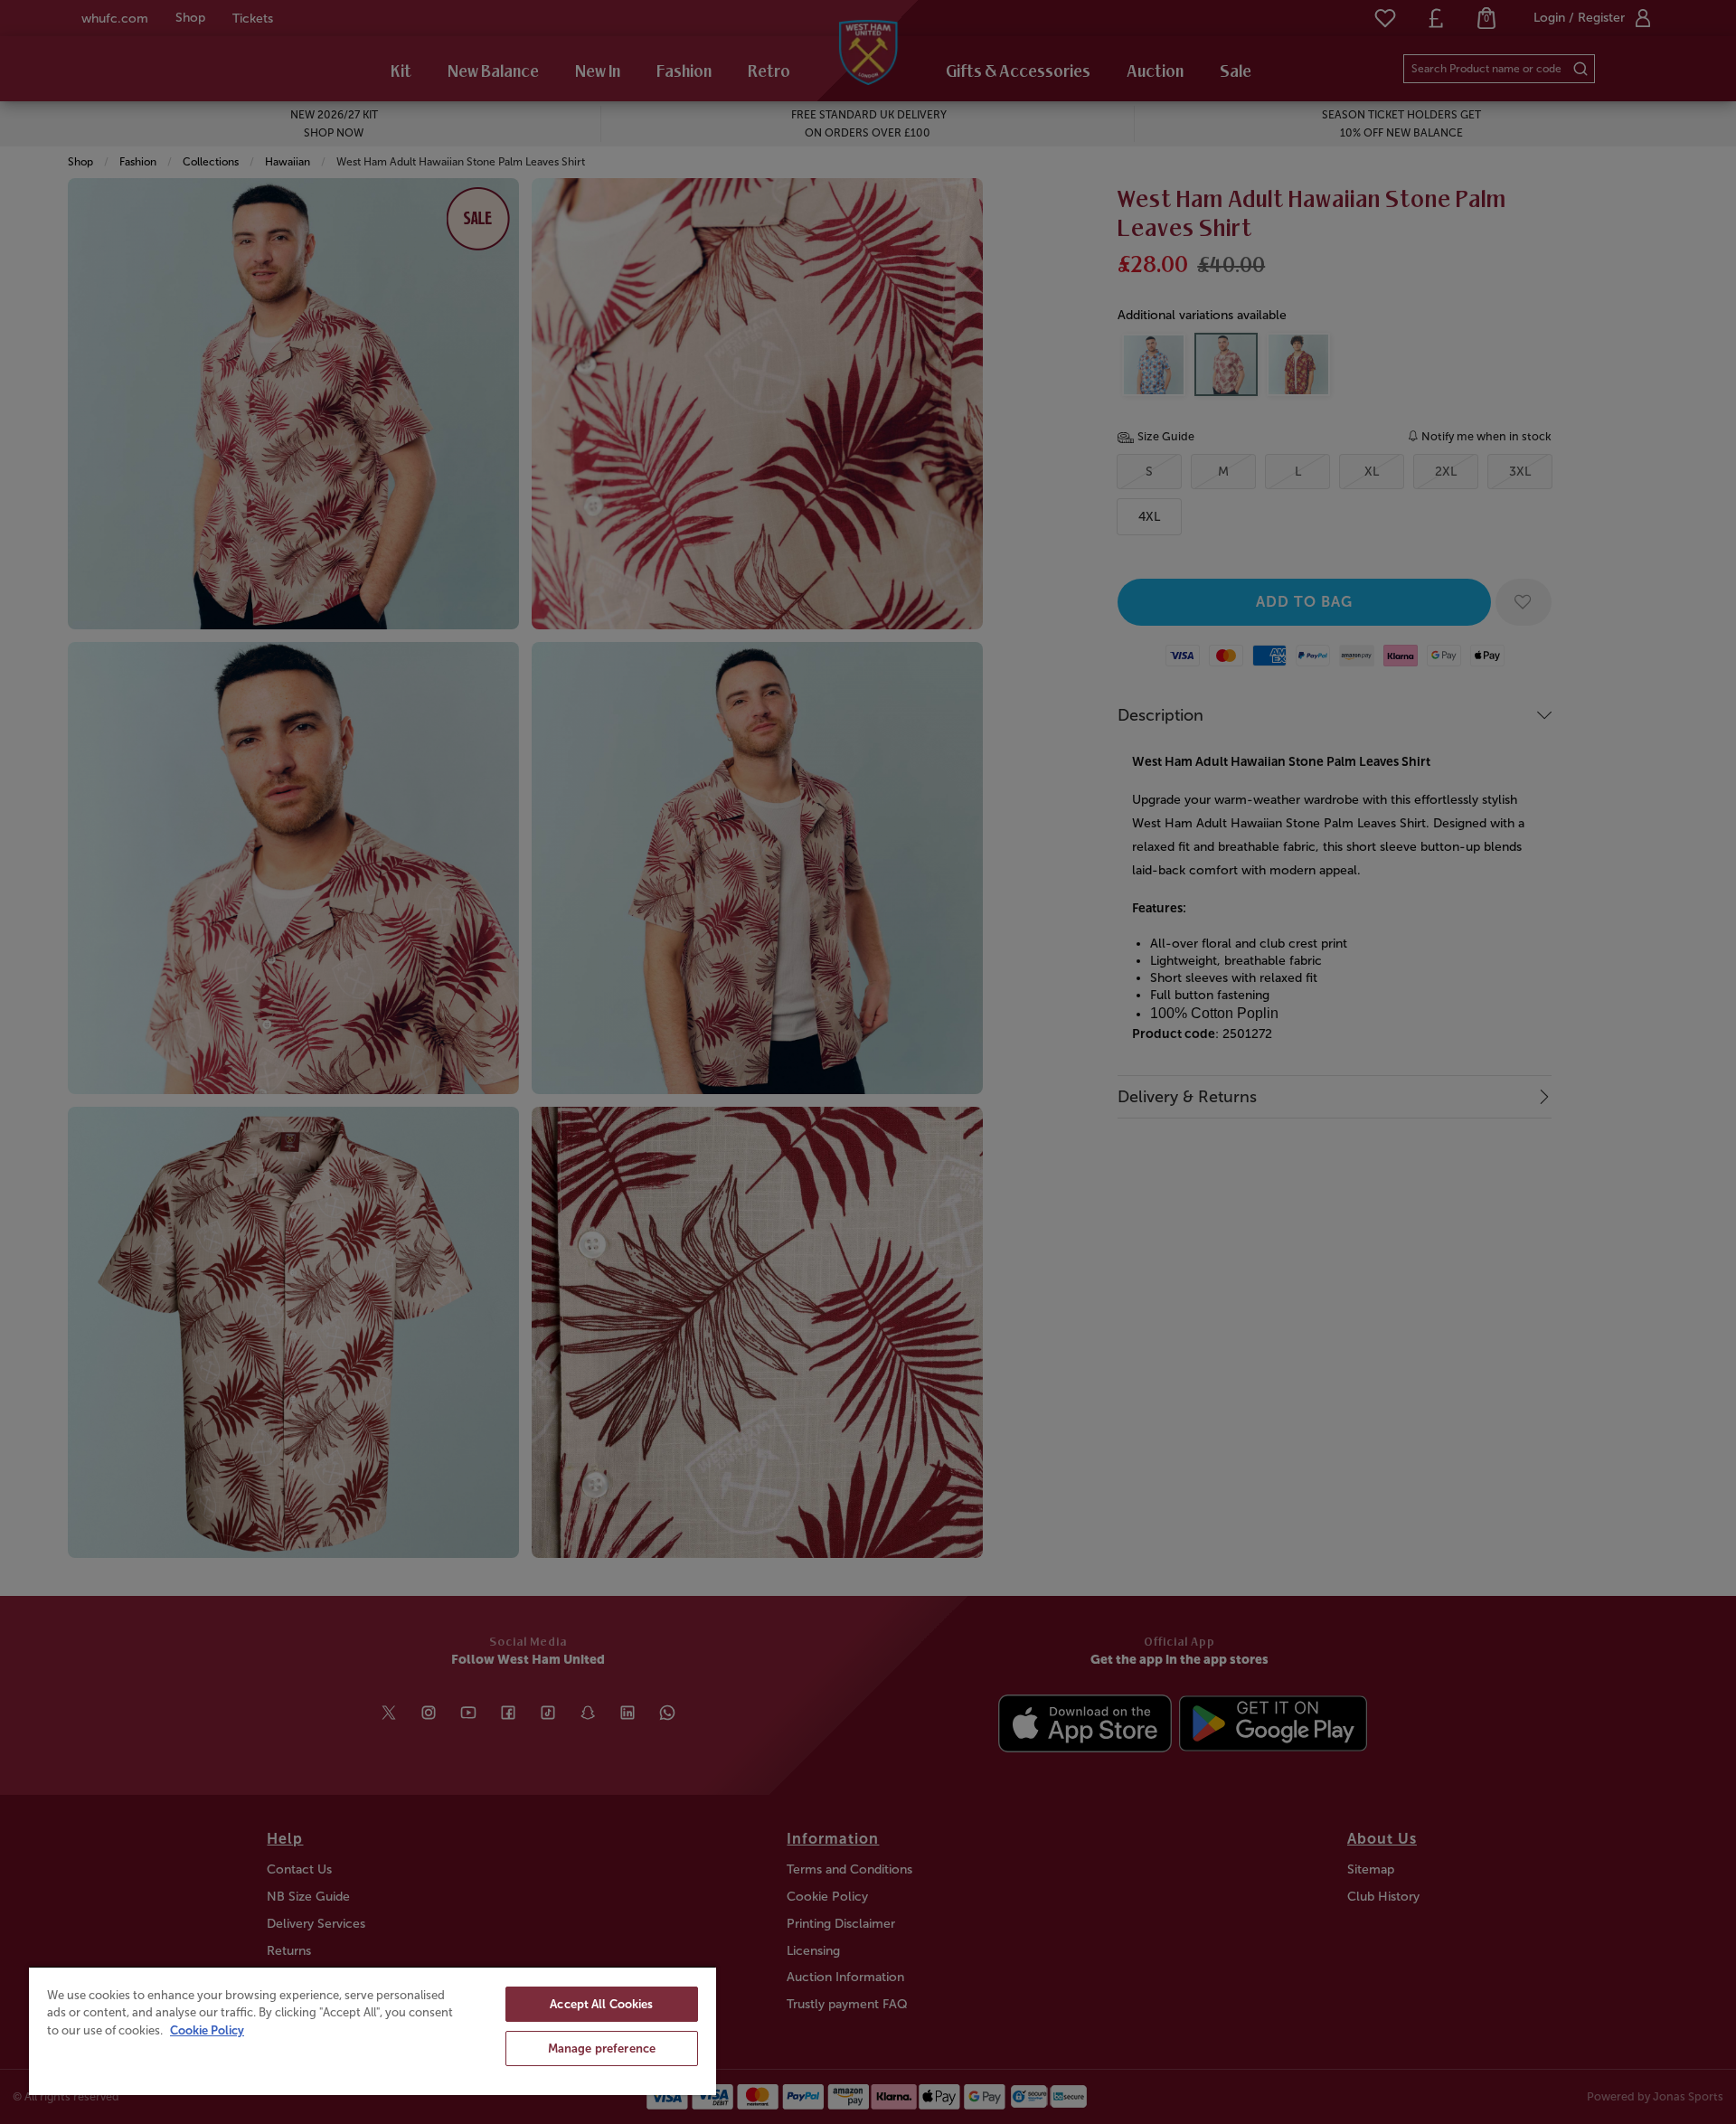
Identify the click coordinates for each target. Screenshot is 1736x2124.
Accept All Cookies (601, 2004)
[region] (373, 2030)
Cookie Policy (207, 2030)
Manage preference (602, 2048)
